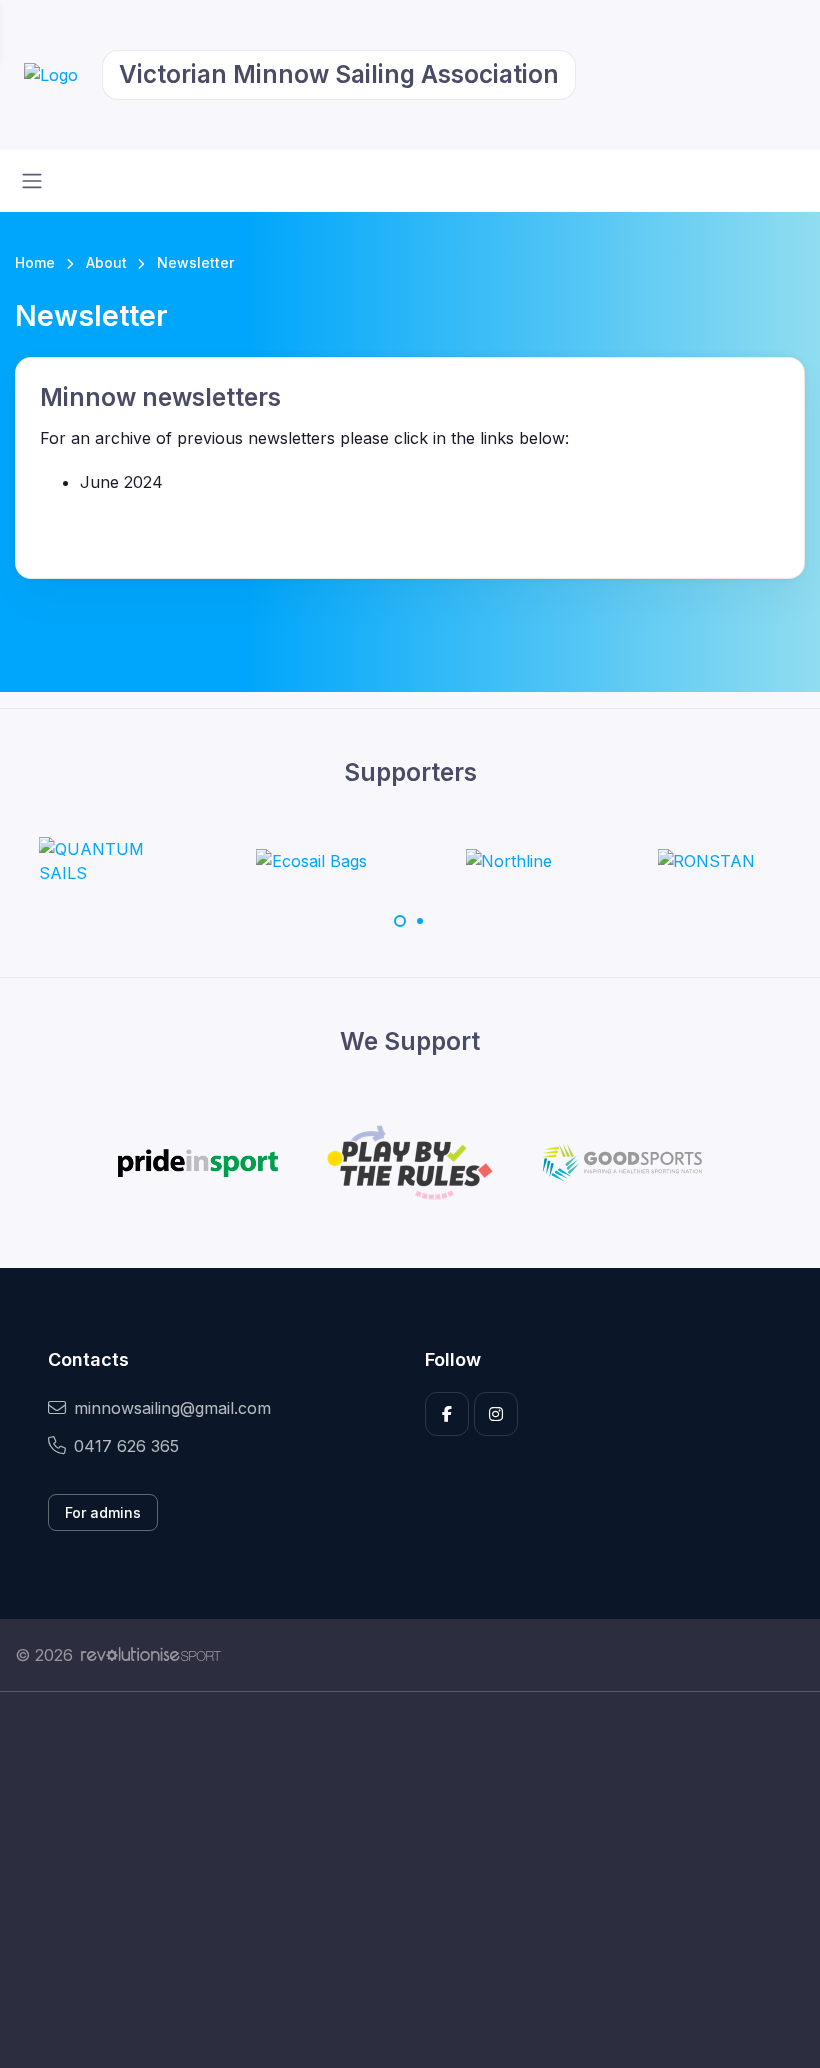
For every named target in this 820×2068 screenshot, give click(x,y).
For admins (103, 1512)
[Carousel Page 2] (420, 921)
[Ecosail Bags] (311, 861)
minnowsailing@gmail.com (172, 1408)
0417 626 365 (126, 1446)
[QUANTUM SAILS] (114, 861)
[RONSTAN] (706, 861)
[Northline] (508, 861)
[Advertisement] (410, 1880)
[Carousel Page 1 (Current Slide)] (400, 921)
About (106, 262)
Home (35, 262)
